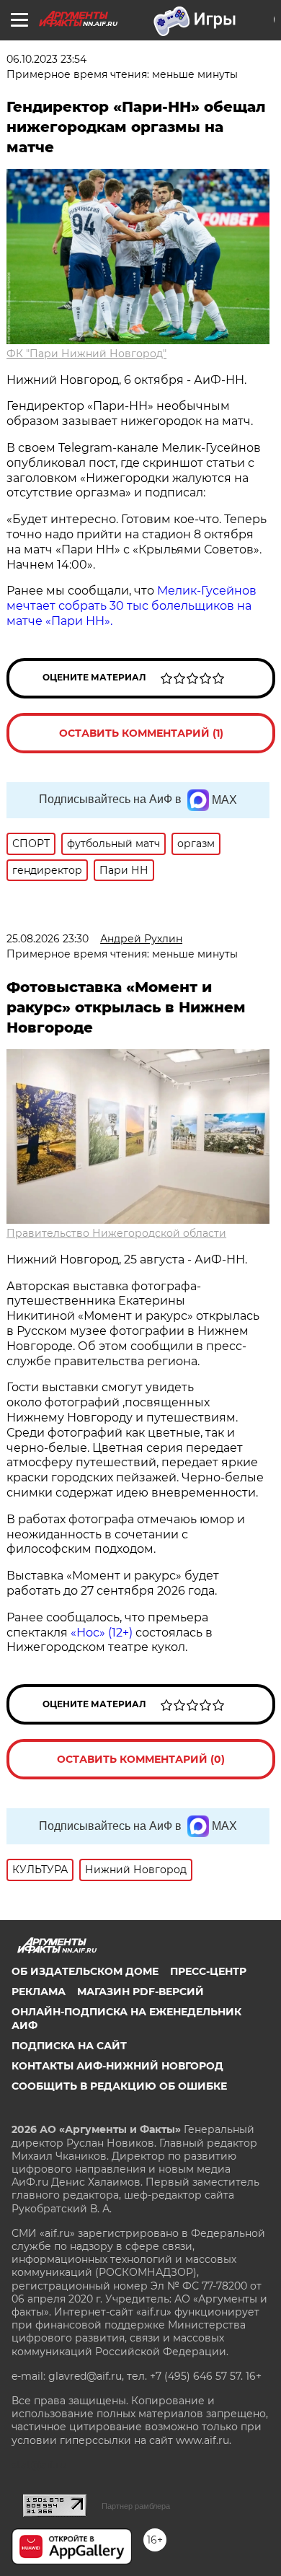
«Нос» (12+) (100, 1633)
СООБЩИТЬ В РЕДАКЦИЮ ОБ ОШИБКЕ (119, 2086)
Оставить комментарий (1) (141, 733)
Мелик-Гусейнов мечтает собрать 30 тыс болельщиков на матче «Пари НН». (131, 606)
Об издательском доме (85, 1971)
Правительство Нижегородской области (116, 1233)
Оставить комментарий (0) (141, 1759)
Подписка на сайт (69, 2046)
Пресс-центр (208, 1971)
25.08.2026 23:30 (48, 939)
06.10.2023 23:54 (46, 59)
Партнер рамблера (136, 2506)
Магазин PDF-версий (140, 1992)
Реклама (39, 1992)
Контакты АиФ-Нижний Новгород (117, 2066)
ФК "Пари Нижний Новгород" (86, 354)
